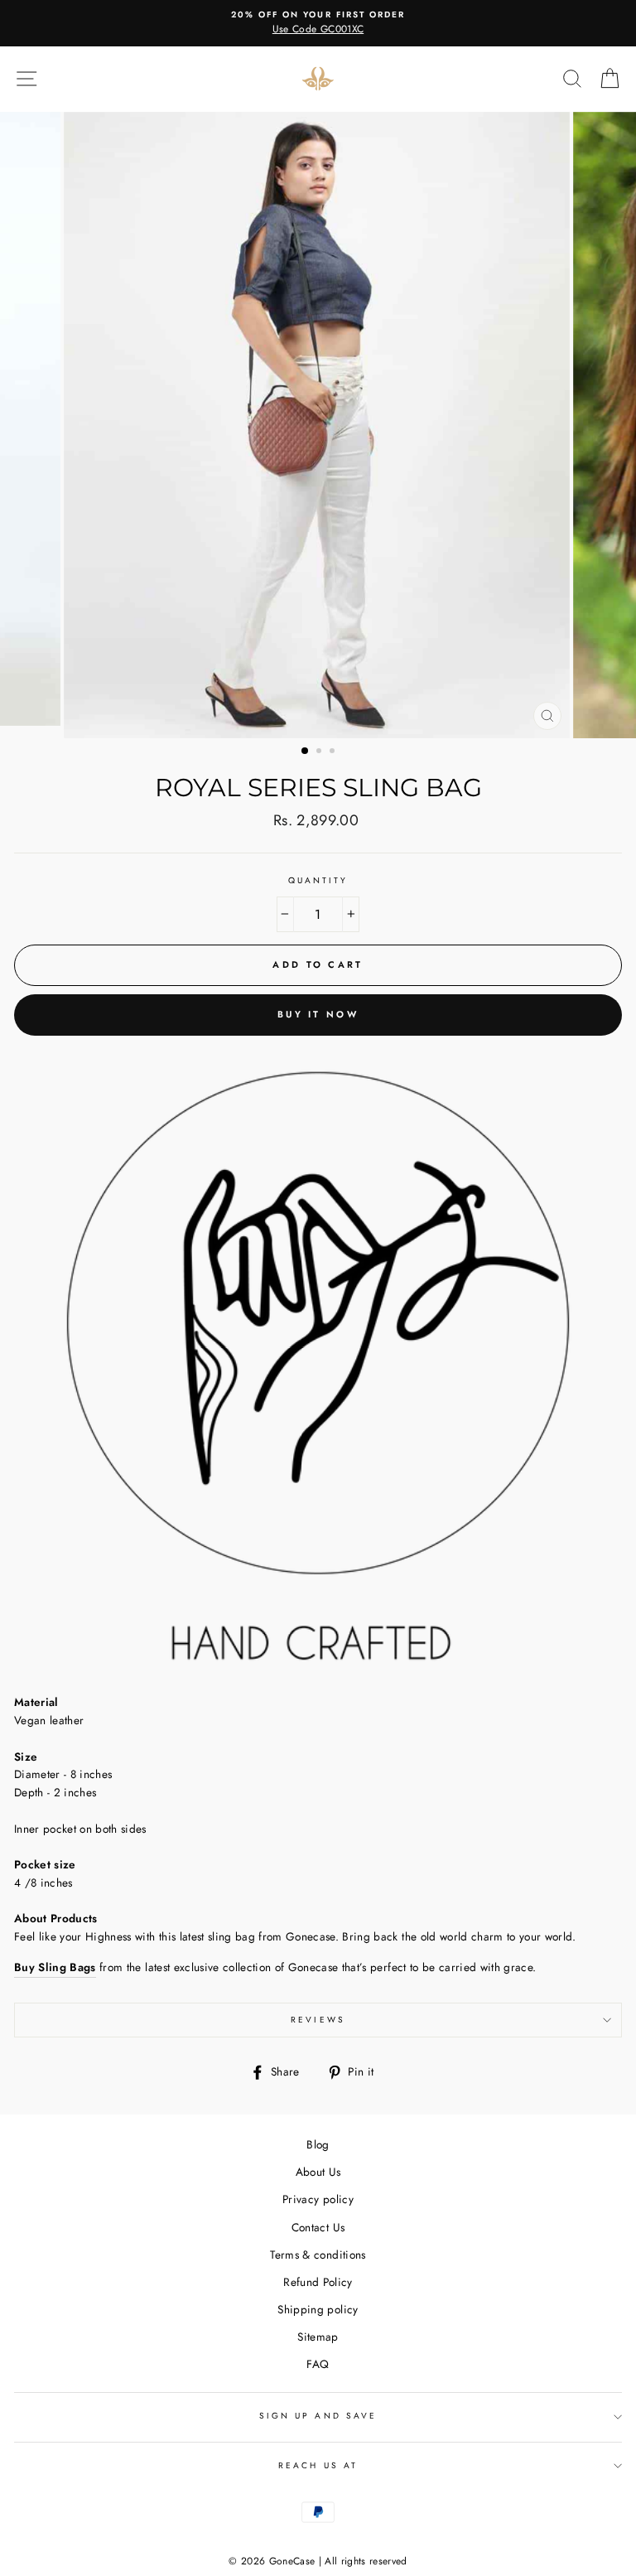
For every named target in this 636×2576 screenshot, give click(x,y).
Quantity (318, 880)
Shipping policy (318, 2309)
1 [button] (306, 752)
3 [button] (334, 752)
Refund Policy (318, 2282)
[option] (318, 23)
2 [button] (320, 752)
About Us (318, 2172)
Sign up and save (318, 2416)
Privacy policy (318, 2199)
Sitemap (318, 2337)
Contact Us (318, 2227)
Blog (318, 2144)
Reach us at (318, 2465)
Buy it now (318, 1014)
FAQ (318, 2364)
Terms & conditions (318, 2255)
